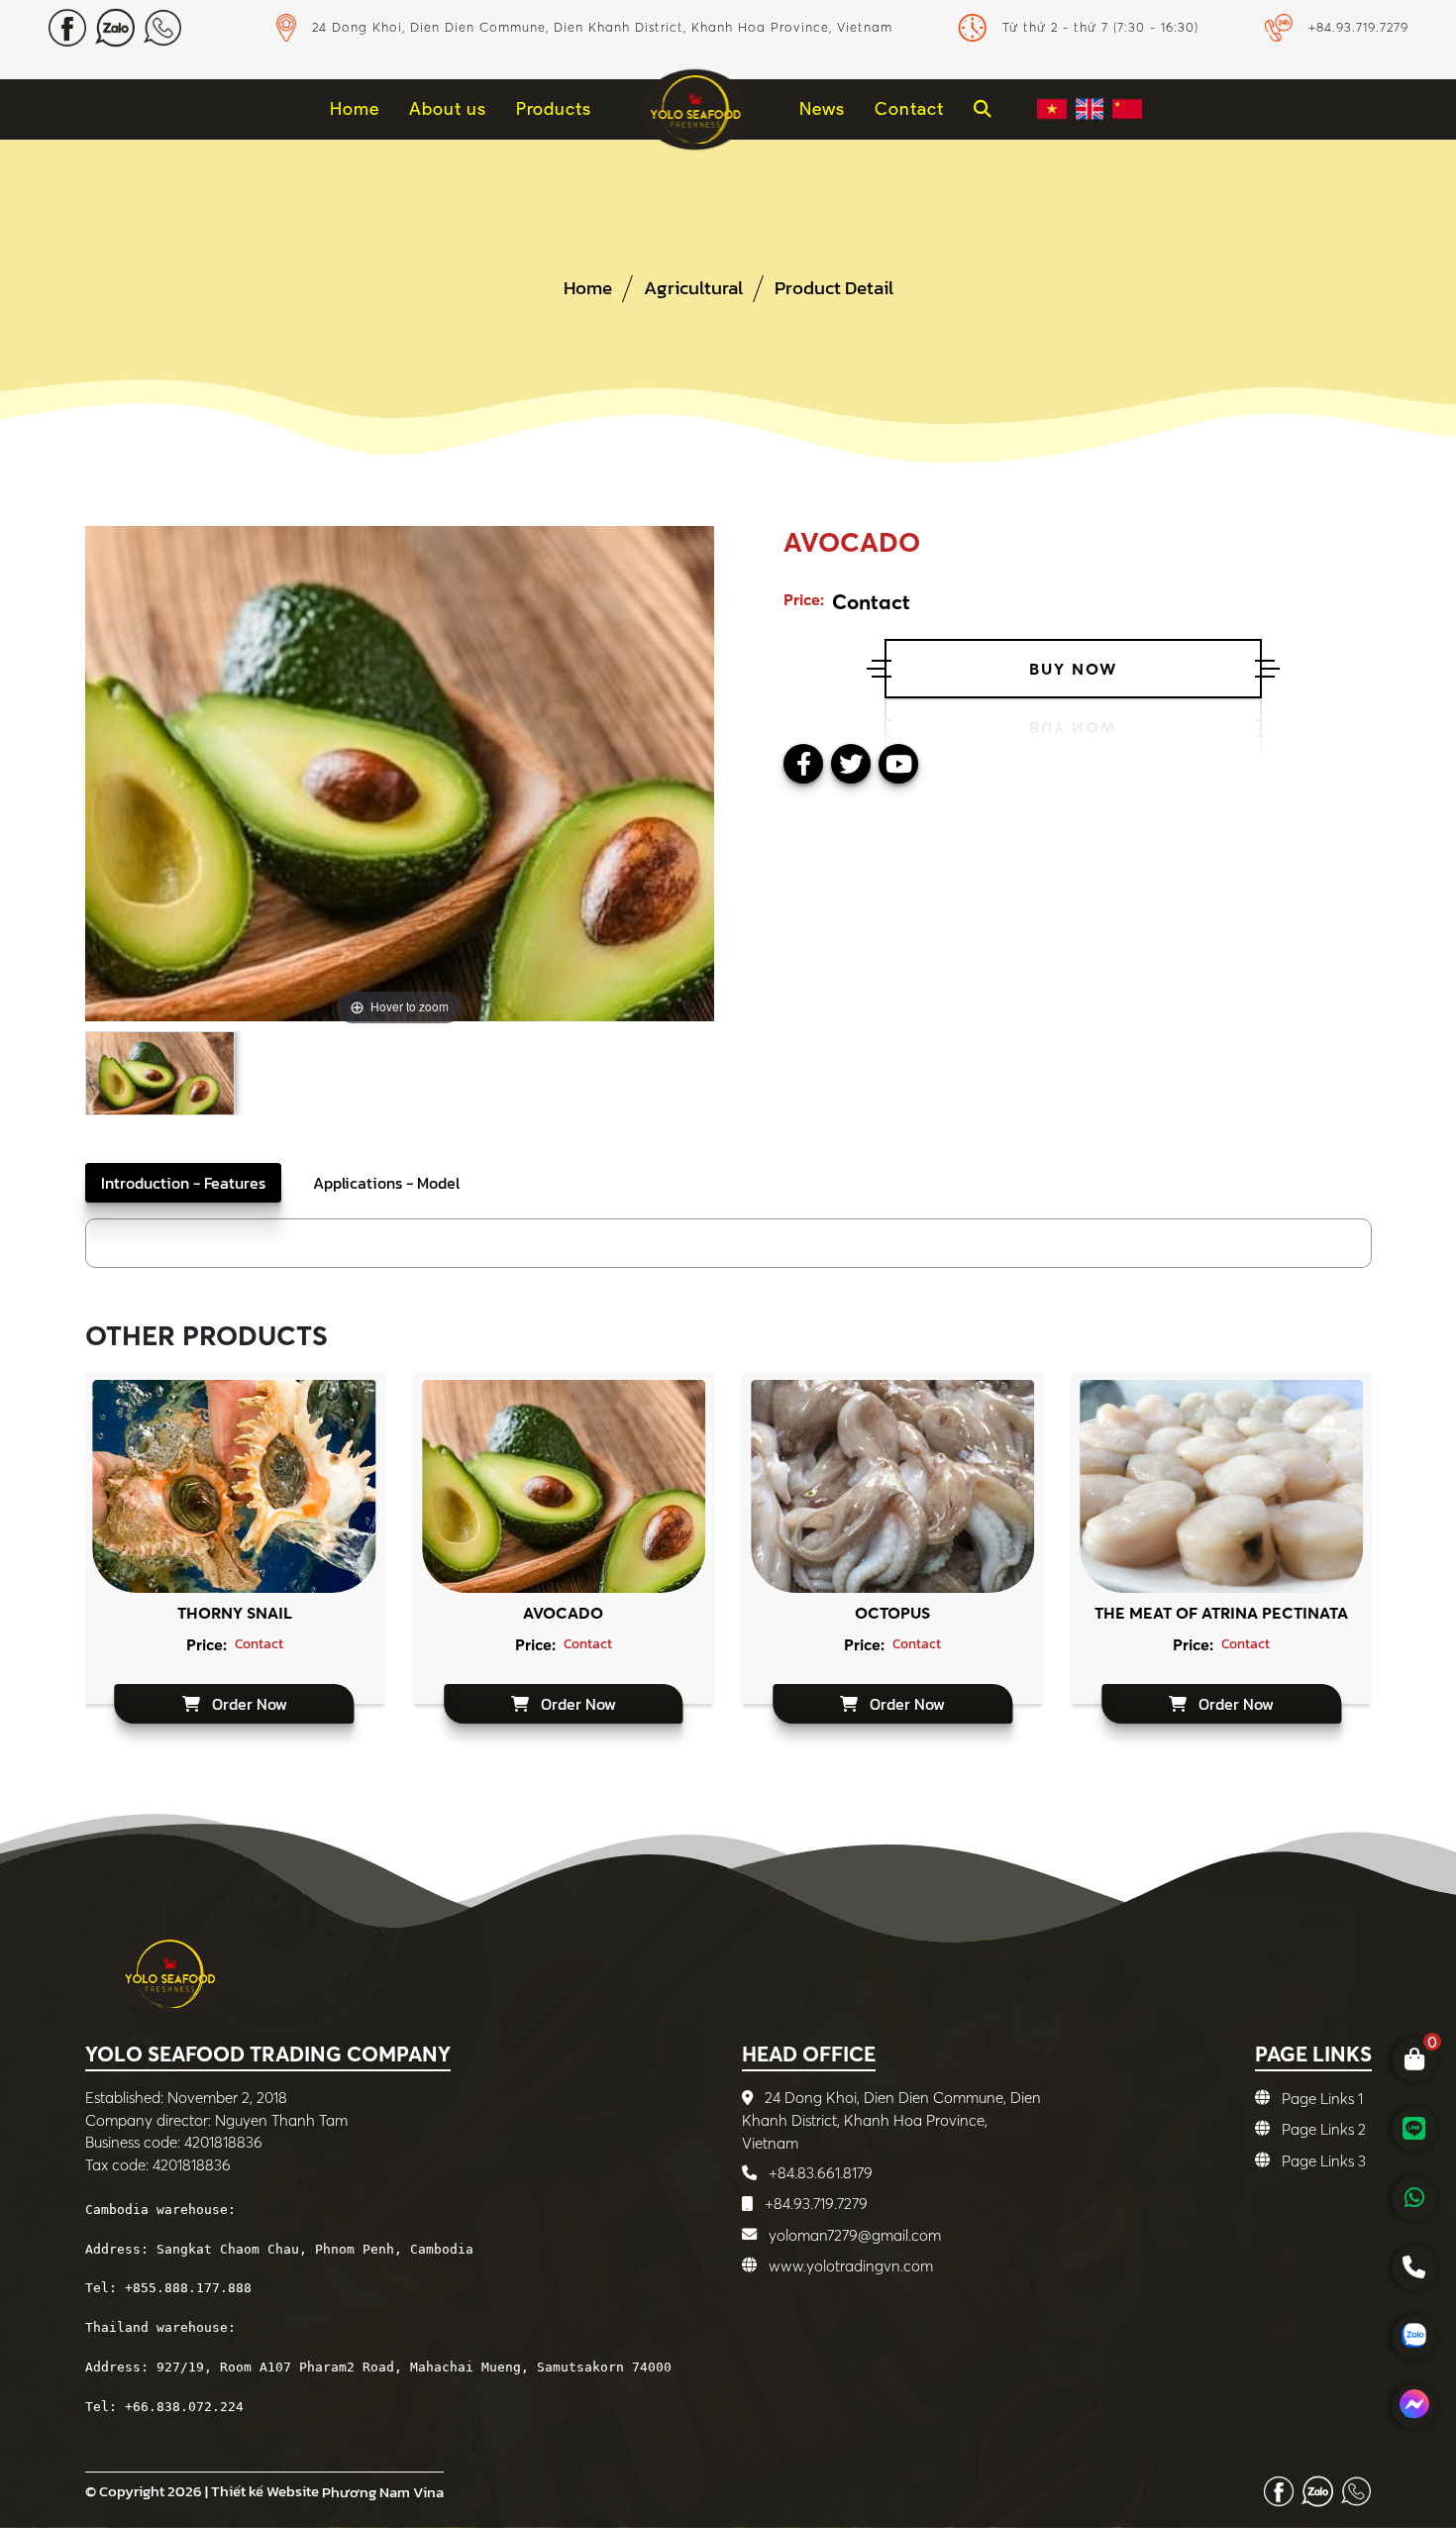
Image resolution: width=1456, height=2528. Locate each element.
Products (554, 108)
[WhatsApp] (1356, 2489)
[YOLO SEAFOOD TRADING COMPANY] (695, 109)
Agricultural (693, 288)
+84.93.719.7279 (814, 2204)
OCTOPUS (892, 1613)
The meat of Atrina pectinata (1221, 1613)
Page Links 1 (1322, 2099)
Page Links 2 (1324, 2129)
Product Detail (834, 288)
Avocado (563, 1613)
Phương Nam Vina (383, 2492)
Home (588, 288)
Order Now (248, 1704)
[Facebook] (1279, 2489)
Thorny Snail (235, 1613)
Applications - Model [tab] (386, 1183)
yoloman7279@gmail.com (855, 2235)
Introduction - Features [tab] (183, 1183)
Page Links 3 (1324, 2161)
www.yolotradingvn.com (851, 2266)
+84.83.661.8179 (819, 2173)
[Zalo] (1317, 2489)
